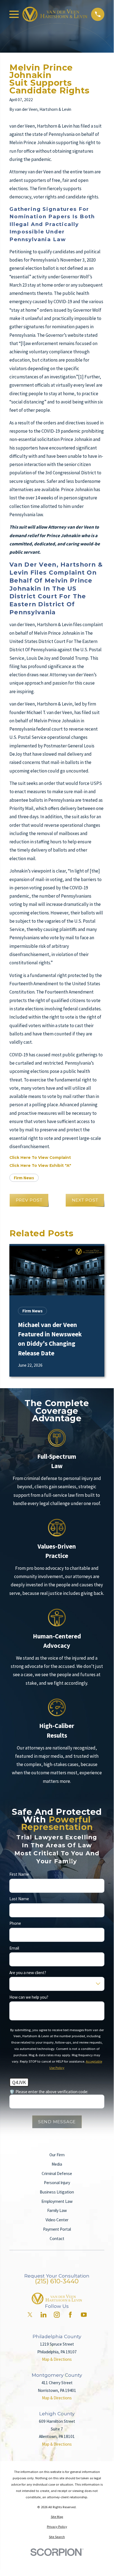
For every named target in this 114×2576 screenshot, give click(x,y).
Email (14, 1948)
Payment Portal (57, 2229)
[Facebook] (70, 2315)
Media (57, 2164)
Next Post (85, 1200)
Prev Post (29, 1200)
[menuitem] (57, 2517)
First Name (19, 1874)
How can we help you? (29, 1997)
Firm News (24, 1178)
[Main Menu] (14, 14)
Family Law (57, 2210)
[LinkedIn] (43, 2315)
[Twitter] (30, 2315)
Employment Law (57, 2201)
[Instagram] (57, 2315)
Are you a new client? (28, 1972)
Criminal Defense (57, 2173)
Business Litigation (57, 2192)
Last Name (19, 1899)
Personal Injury (57, 2183)
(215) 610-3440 (57, 2281)
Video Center (57, 2220)
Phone (15, 1923)
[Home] (55, 14)
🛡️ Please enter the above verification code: (49, 2092)
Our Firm (57, 2155)
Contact (57, 2239)
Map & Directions (57, 2359)
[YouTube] (84, 2315)
